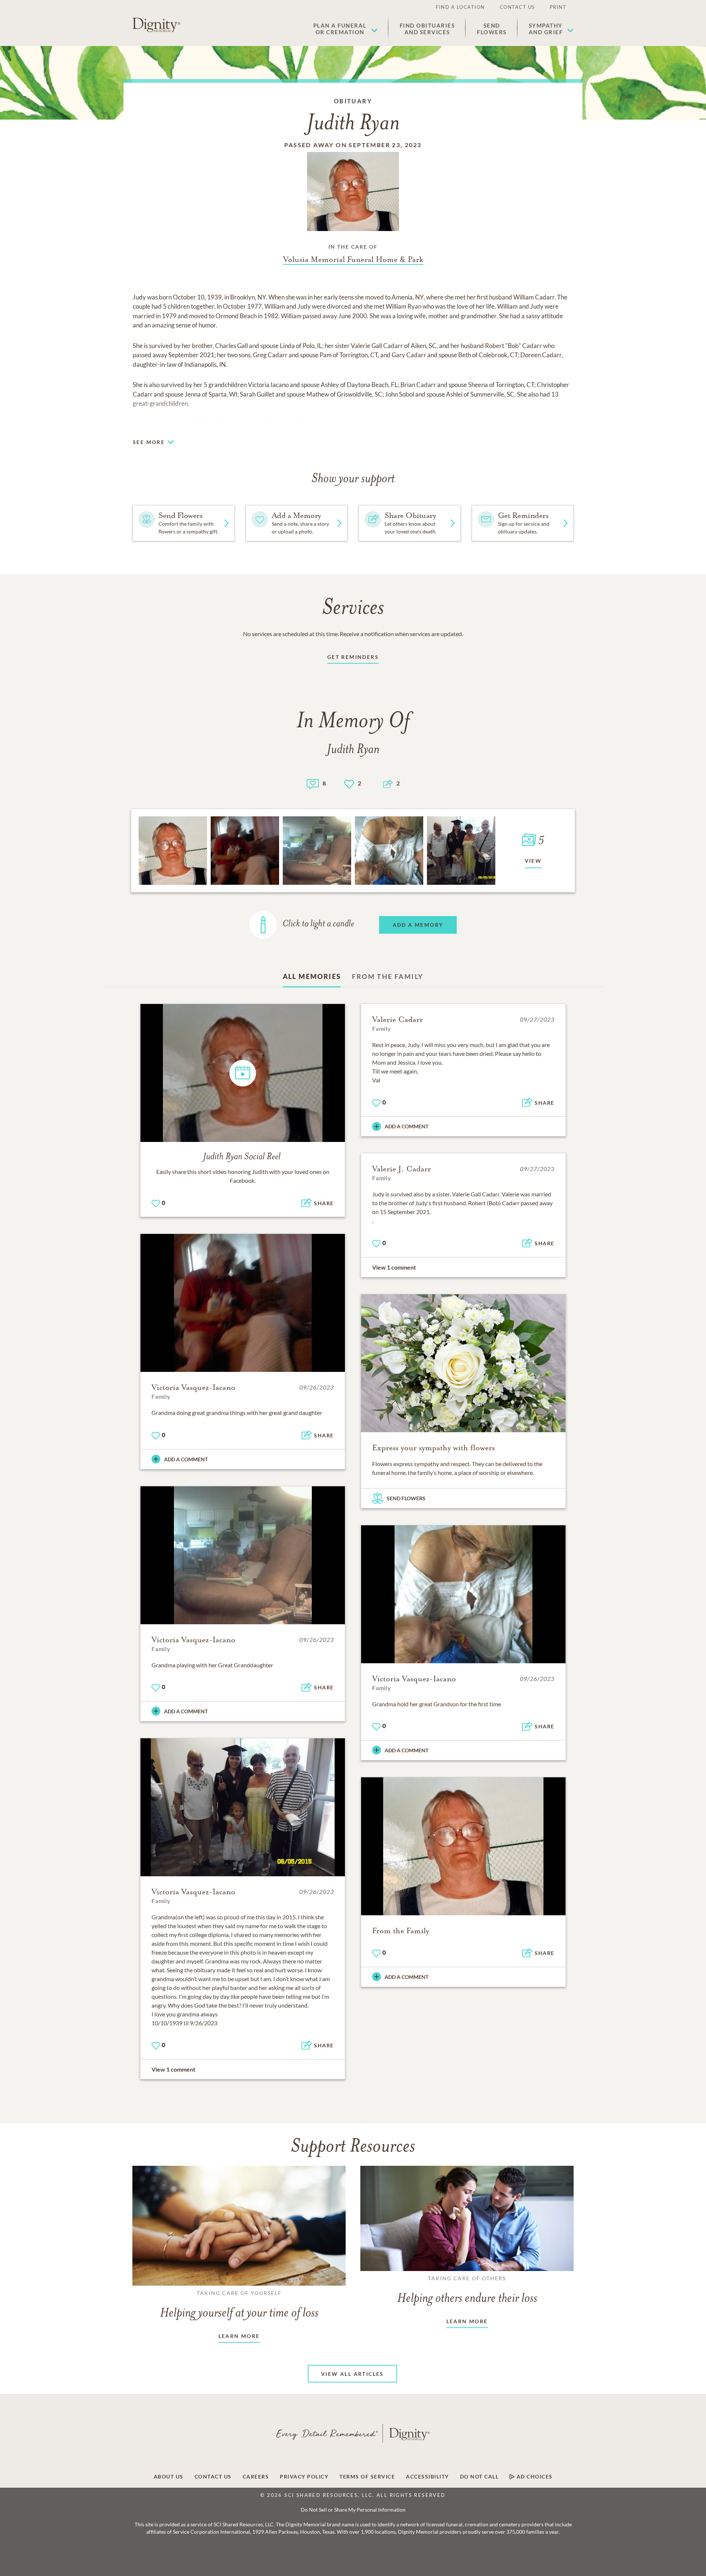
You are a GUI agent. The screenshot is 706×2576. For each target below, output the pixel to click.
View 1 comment (394, 1267)
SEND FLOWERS (406, 1498)
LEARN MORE (239, 2336)
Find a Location (460, 7)
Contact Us (517, 7)
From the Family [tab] (388, 976)
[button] (345, 29)
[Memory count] (313, 783)
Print (558, 7)
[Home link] (156, 25)
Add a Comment (407, 1126)
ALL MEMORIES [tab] (312, 976)
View (533, 861)
